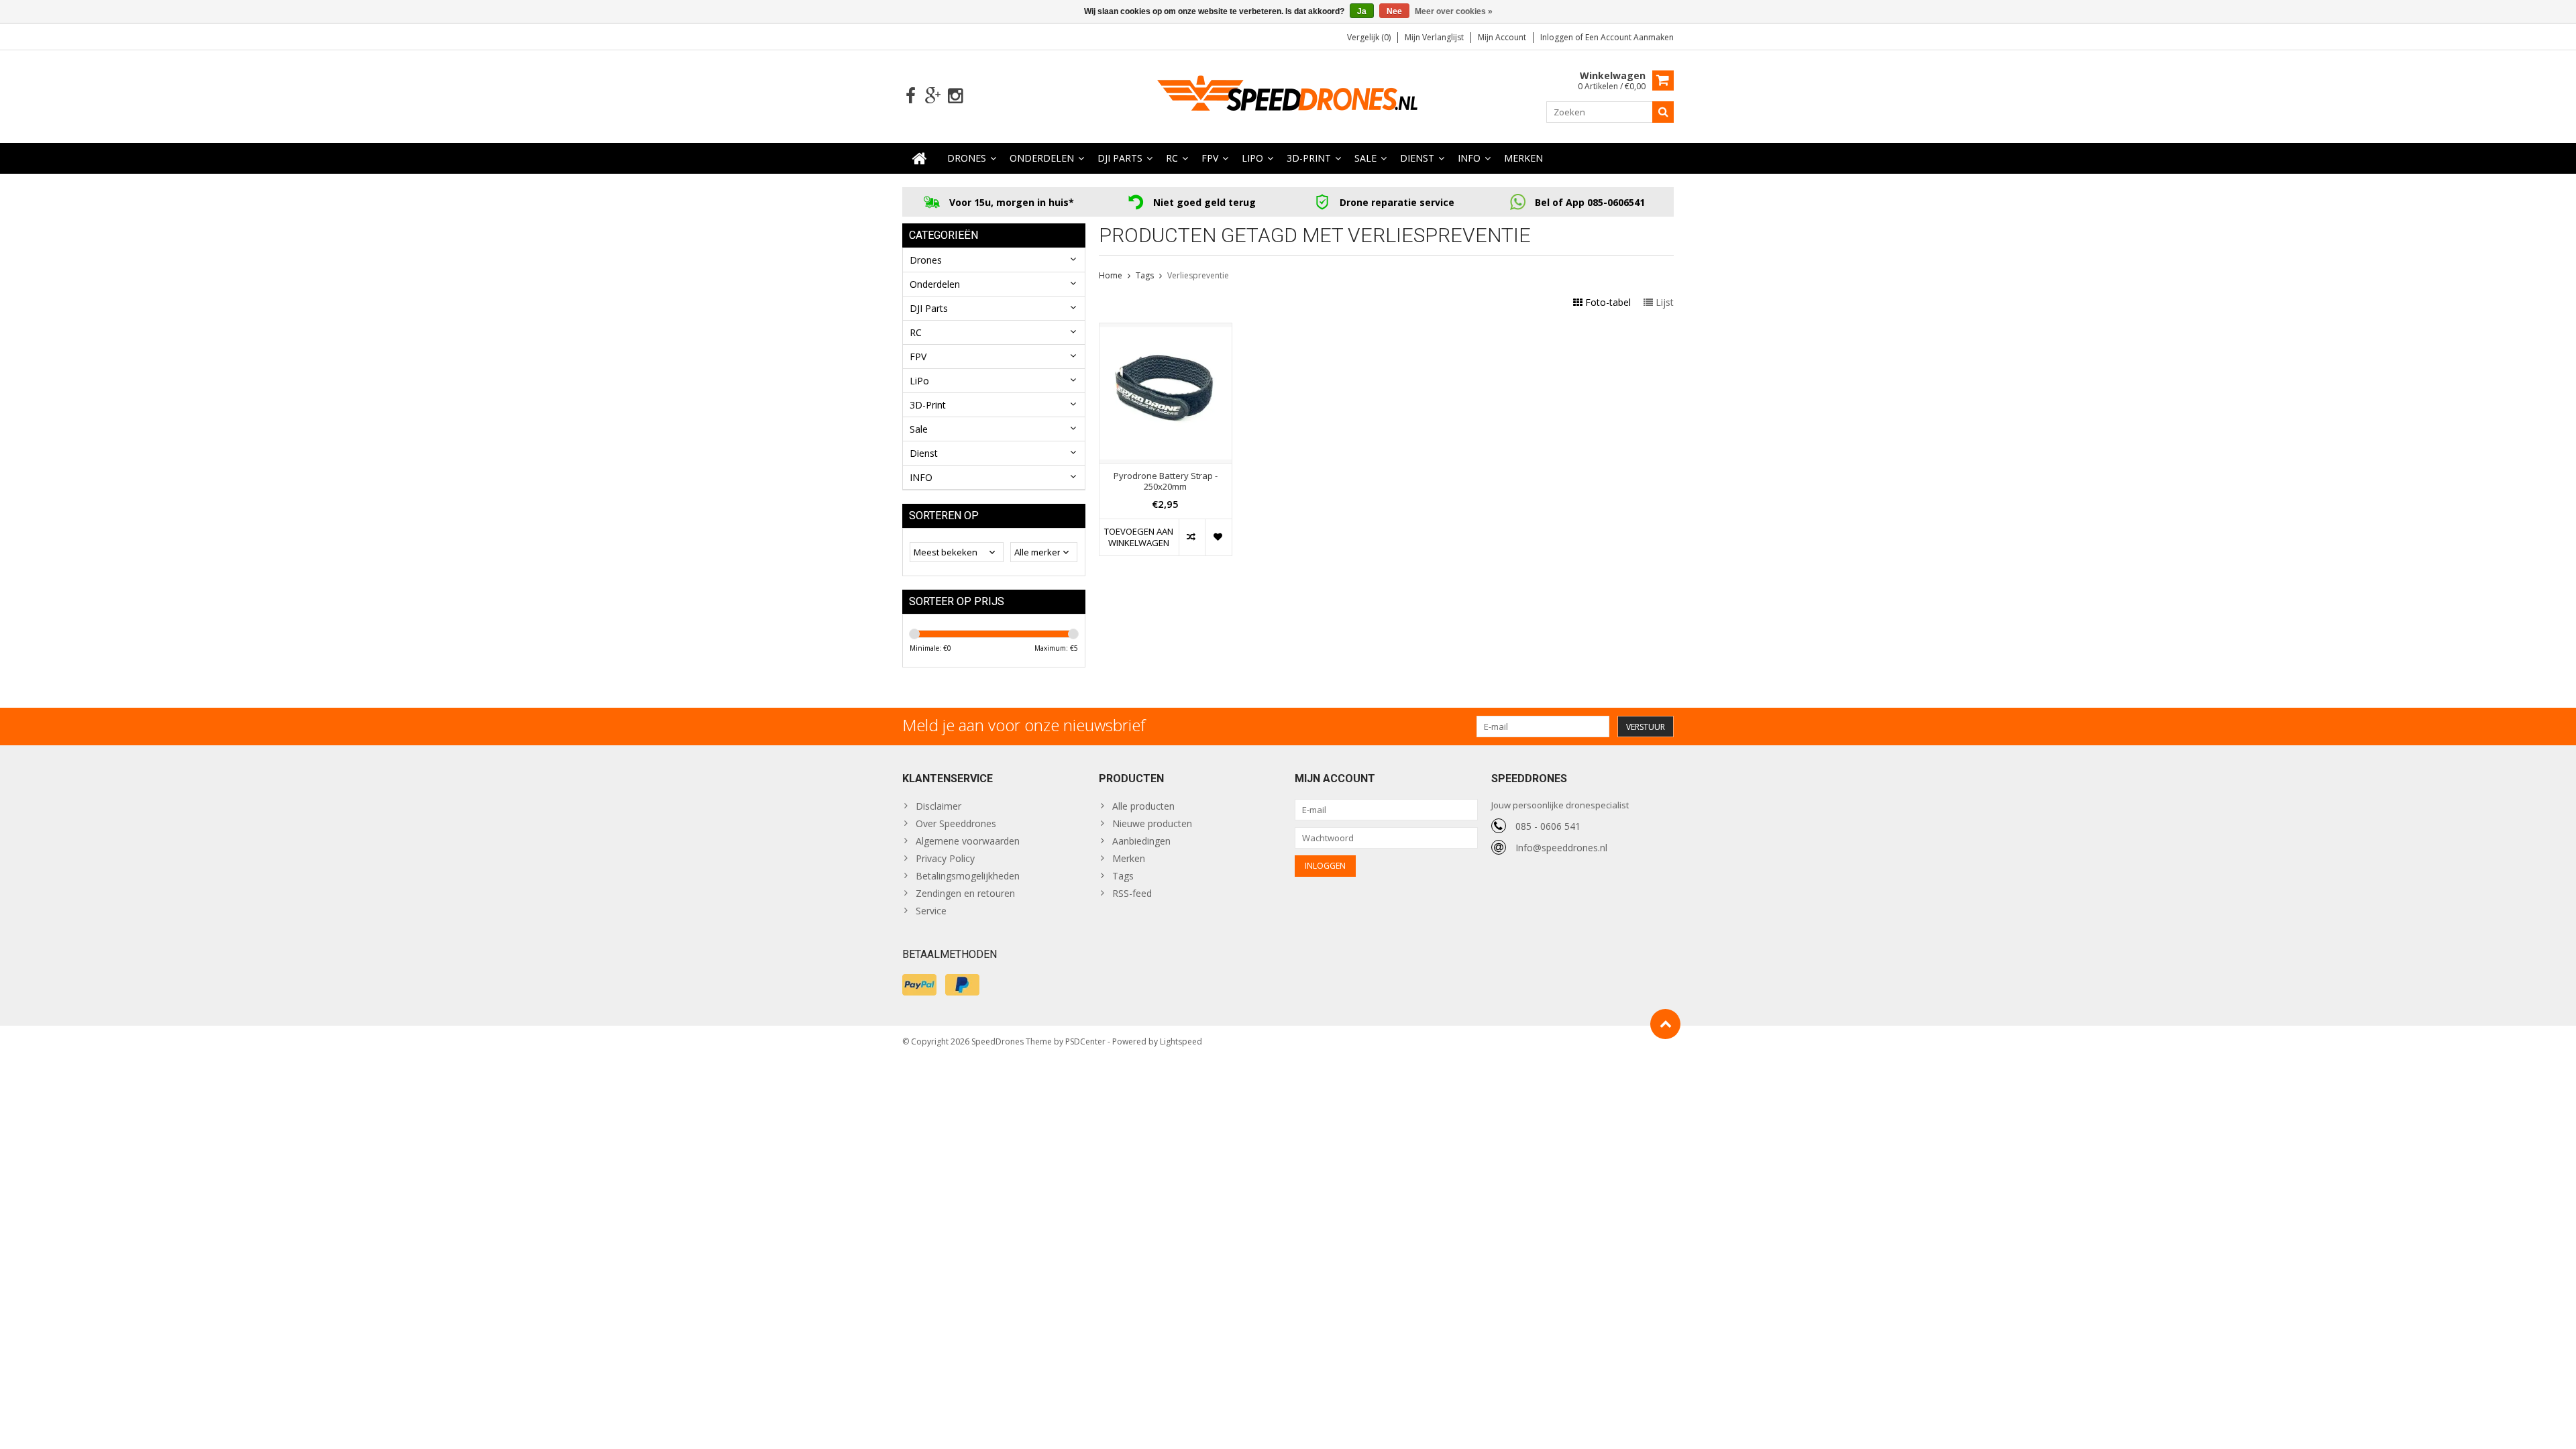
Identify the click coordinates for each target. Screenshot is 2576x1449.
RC (1172, 158)
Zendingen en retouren (965, 893)
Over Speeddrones (956, 823)
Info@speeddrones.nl (1561, 848)
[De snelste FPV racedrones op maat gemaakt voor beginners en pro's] (1288, 95)
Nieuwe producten (1152, 823)
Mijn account (1502, 37)
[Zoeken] (1663, 112)
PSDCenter (1085, 1041)
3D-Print (1309, 158)
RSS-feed (1132, 893)
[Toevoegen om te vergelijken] (1192, 537)
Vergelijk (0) (1369, 37)
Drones (967, 158)
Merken (1523, 158)
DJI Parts (1120, 158)
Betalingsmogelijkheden (968, 876)
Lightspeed (1181, 1041)
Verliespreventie (1198, 275)
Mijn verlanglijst (1434, 37)
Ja (1362, 11)
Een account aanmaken (1629, 37)
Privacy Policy (945, 858)
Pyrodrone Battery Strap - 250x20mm (1166, 482)
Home (1111, 275)
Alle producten (1143, 806)
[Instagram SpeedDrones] (955, 96)
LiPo (1252, 158)
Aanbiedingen (1141, 841)
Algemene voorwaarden (968, 841)
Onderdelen (1042, 158)
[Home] (920, 158)
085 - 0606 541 (1548, 826)
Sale (1365, 158)
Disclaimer (938, 806)
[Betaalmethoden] (919, 985)
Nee (1394, 11)
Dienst (1417, 158)
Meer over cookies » (1454, 11)
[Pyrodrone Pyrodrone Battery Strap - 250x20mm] (1166, 330)
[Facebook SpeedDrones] (911, 96)
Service (931, 911)
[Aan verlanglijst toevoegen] (1218, 537)
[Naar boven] (1665, 1024)
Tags (1145, 275)
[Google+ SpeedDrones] (933, 96)
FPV (1210, 158)
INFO (1469, 158)
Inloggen (1558, 37)
